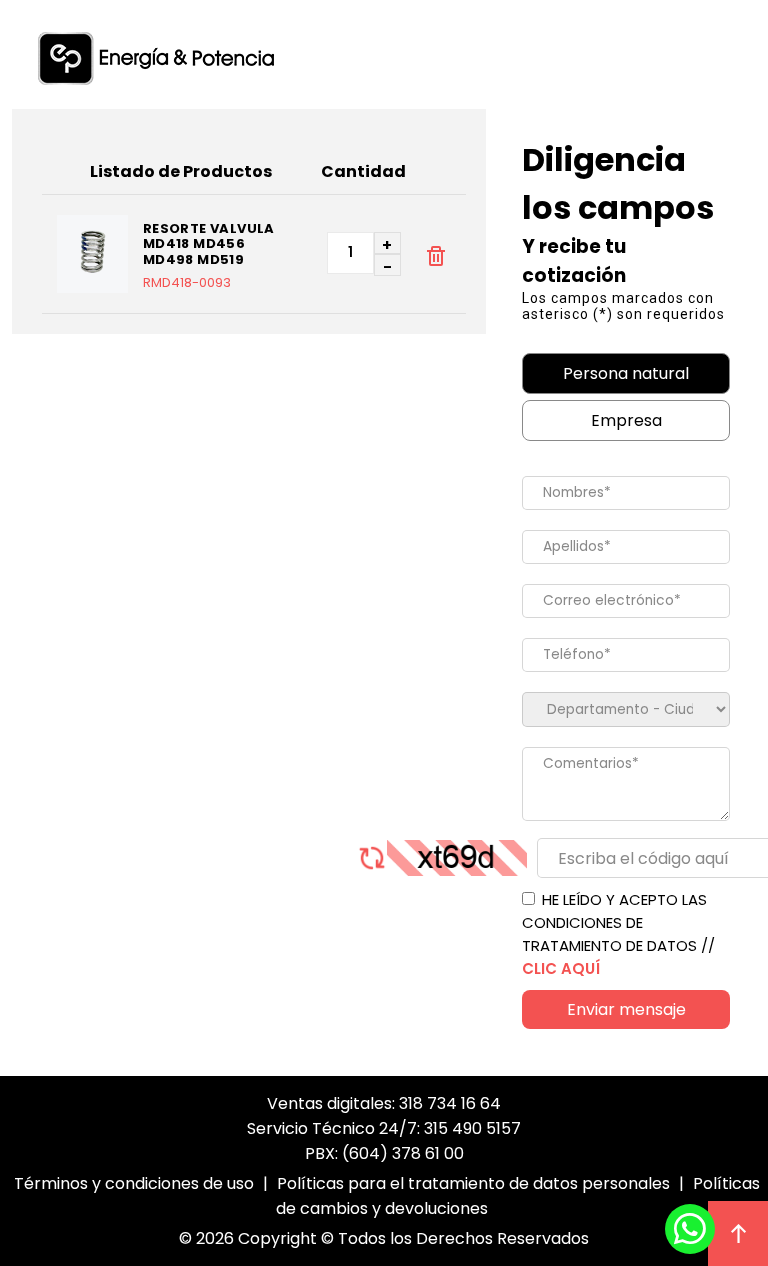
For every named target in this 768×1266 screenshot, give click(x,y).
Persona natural (626, 373)
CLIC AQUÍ (561, 968)
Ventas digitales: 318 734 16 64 (384, 1103)
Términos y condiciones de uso (134, 1183)
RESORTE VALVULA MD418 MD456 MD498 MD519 (209, 244)
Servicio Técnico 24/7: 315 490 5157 (384, 1128)
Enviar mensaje (626, 1009)
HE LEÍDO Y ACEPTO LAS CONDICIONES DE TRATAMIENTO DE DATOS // (618, 934)
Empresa (626, 420)
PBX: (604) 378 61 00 (384, 1153)
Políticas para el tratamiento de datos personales (473, 1183)
